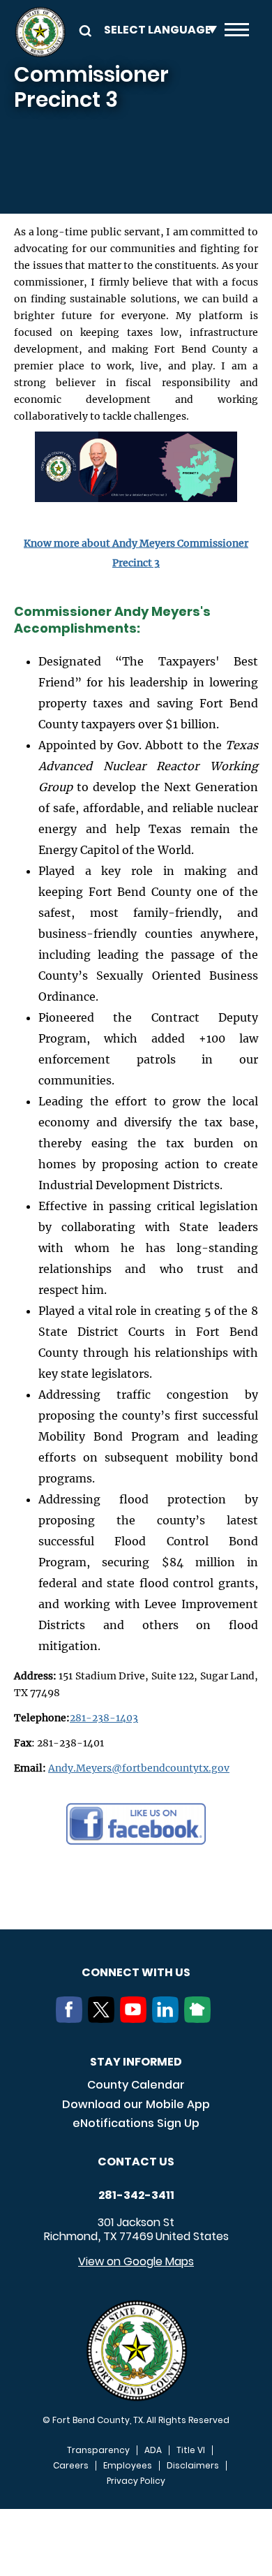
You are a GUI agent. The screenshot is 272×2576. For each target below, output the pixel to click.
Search (83, 30)
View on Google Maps (136, 2261)
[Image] (136, 472)
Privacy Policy (136, 2481)
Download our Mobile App (136, 2104)
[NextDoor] (200, 2019)
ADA (153, 2450)
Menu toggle (237, 32)
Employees (128, 2466)
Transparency (98, 2450)
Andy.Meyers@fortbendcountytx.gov (139, 1768)
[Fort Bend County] (40, 32)
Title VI (191, 2450)
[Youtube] (136, 2019)
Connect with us (136, 1972)
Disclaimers (193, 2466)
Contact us (136, 2162)
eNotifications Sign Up (136, 2123)
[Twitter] (104, 2019)
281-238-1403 (104, 1718)
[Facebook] (72, 2019)
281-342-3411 (136, 2195)
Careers (71, 2466)
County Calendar (136, 2085)
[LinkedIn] (168, 2019)
